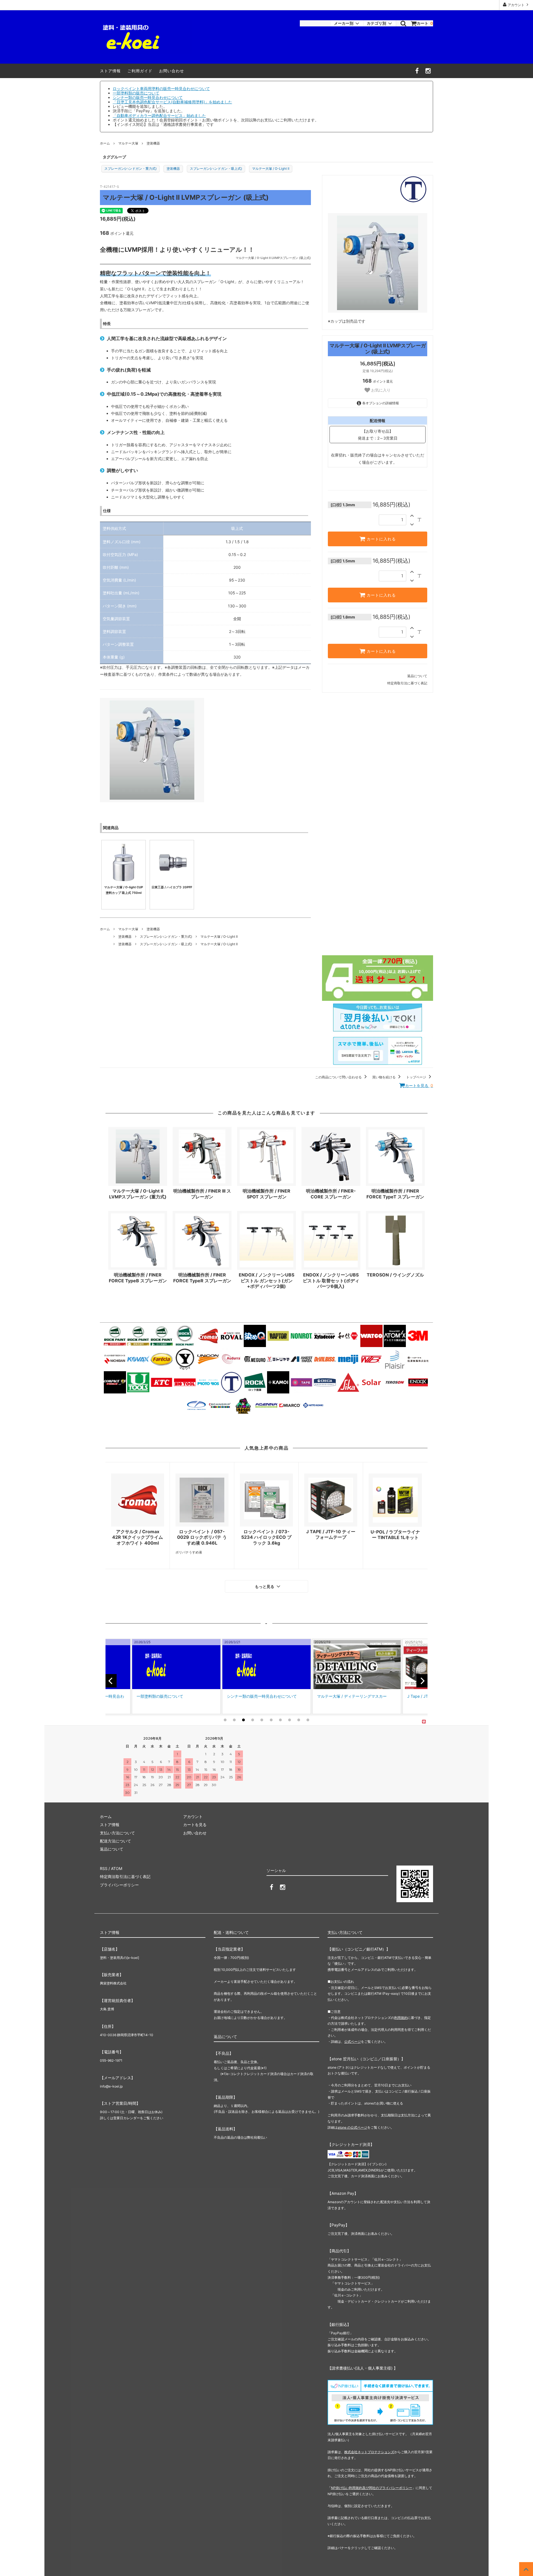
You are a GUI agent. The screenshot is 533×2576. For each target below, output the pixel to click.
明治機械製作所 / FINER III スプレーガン (202, 1194)
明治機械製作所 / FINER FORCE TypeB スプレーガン (138, 1278)
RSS (104, 1868)
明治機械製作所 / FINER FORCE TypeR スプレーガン (202, 1278)
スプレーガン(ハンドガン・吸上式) (216, 169)
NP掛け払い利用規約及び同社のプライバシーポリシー (372, 2488)
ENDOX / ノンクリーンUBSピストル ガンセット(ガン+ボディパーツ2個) (266, 1281)
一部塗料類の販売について (136, 93)
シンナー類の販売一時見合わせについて (148, 97)
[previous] (111, 1681)
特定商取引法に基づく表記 (407, 683)
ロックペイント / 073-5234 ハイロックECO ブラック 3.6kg (266, 1537)
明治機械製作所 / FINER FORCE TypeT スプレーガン (395, 1194)
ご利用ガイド (140, 71)
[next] (422, 1681)
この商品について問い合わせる (339, 1077)
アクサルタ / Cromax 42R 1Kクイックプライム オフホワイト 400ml (138, 1537)
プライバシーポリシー (119, 1885)
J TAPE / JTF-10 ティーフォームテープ (331, 1534)
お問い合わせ (172, 71)
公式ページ (353, 2042)
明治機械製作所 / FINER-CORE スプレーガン (331, 1194)
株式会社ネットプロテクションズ (369, 2452)
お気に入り (380, 390)
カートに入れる (381, 539)
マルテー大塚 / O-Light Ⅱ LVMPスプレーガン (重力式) (138, 1194)
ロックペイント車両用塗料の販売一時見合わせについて (161, 88)
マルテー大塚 (128, 143)
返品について (417, 676)
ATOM (117, 1868)
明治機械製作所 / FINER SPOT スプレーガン (266, 1194)
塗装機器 (153, 143)
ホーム (105, 143)
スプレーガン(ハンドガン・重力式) (130, 169)
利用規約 (401, 2018)
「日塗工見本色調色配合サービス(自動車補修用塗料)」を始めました (172, 102)
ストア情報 (110, 71)
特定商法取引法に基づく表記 (125, 1876)
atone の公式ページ (352, 2127)
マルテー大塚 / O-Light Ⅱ (271, 169)
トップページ (417, 1077)
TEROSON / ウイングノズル (395, 1275)
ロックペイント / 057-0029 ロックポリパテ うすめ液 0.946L (202, 1537)
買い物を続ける (384, 1077)
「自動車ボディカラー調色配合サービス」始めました (159, 115)
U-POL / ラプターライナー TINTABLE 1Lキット (395, 1535)
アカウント (516, 5)
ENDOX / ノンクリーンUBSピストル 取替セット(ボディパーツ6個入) (331, 1281)
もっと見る (265, 1587)
